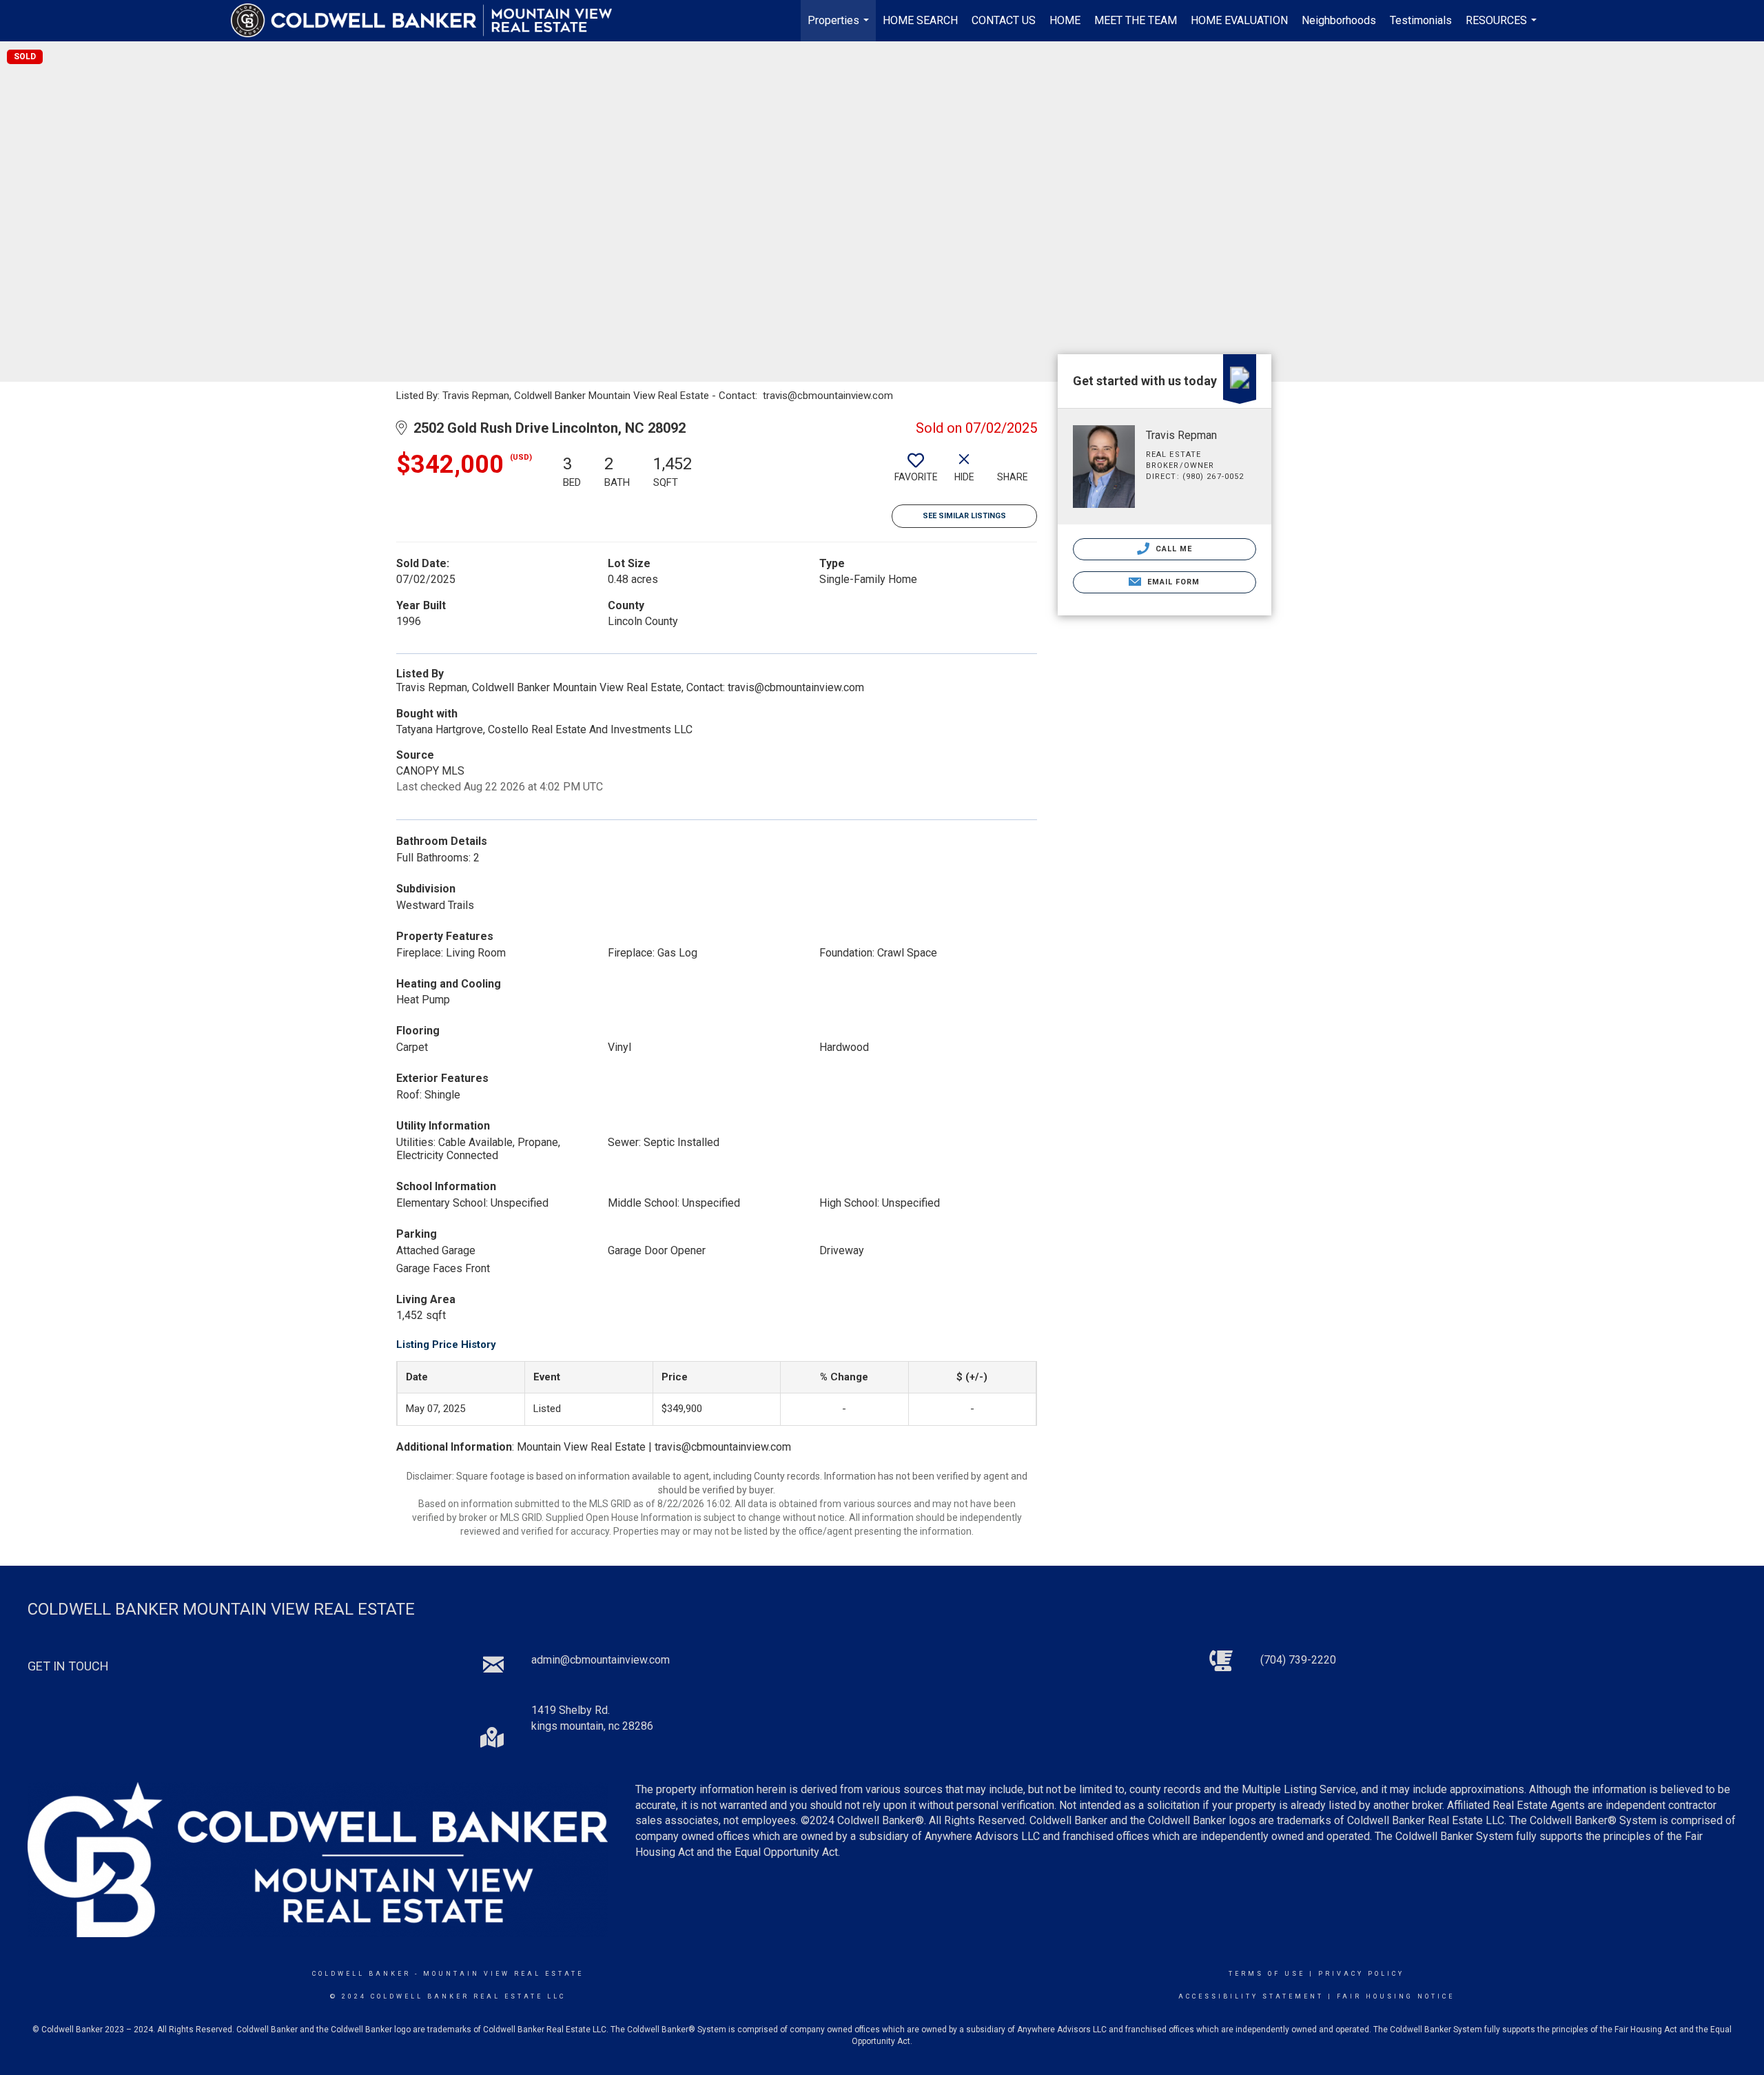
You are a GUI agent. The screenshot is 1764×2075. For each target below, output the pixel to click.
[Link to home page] (428, 21)
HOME (1065, 20)
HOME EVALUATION (1239, 20)
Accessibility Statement (1251, 1996)
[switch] (916, 473)
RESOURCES (1503, 28)
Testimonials (1421, 20)
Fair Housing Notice (1396, 1996)
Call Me (1173, 549)
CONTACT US (1004, 20)
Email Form (1172, 582)
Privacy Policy (1361, 1974)
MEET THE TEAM (1136, 20)
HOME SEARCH (920, 20)
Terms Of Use (1267, 1974)
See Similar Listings (964, 516)
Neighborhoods (1339, 20)
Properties (840, 28)
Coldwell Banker (361, 1974)
